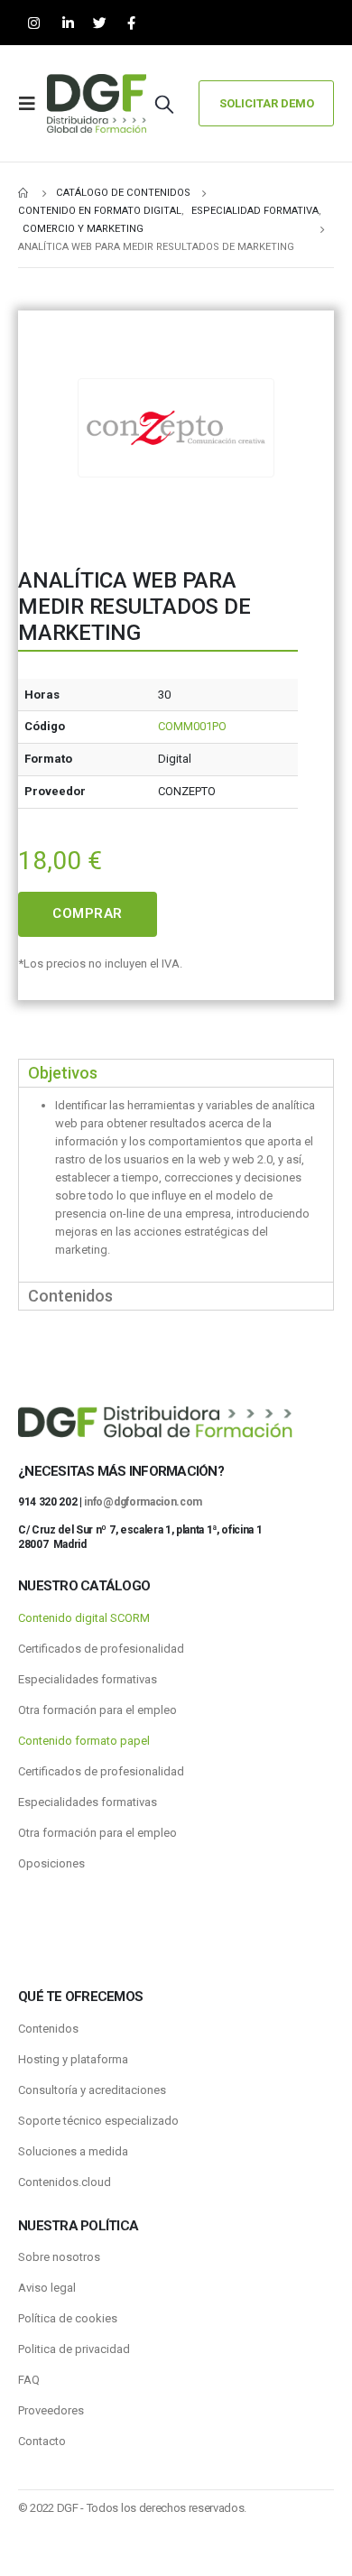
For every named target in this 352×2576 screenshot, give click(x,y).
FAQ (29, 2380)
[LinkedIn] (68, 23)
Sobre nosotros (59, 2257)
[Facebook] (131, 23)
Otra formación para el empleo (97, 1710)
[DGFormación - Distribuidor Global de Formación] (97, 103)
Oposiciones (51, 1863)
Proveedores (51, 2410)
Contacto (42, 2441)
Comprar (88, 913)
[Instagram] (34, 23)
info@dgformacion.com (143, 1502)
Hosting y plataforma (73, 2059)
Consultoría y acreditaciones (92, 2090)
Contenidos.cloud (65, 2182)
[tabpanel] (176, 1184)
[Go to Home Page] (24, 193)
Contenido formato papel (84, 1741)
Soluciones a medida (73, 2151)
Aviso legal (47, 2288)
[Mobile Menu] (32, 104)
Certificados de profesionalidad (101, 1649)
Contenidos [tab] (70, 1296)
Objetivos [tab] (63, 1073)
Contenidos (48, 2029)
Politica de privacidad (74, 2349)
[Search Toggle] (164, 104)
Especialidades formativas (88, 1679)
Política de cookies (68, 2318)
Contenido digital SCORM (84, 1618)
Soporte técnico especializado (98, 2121)
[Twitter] (100, 23)
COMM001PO (192, 726)
